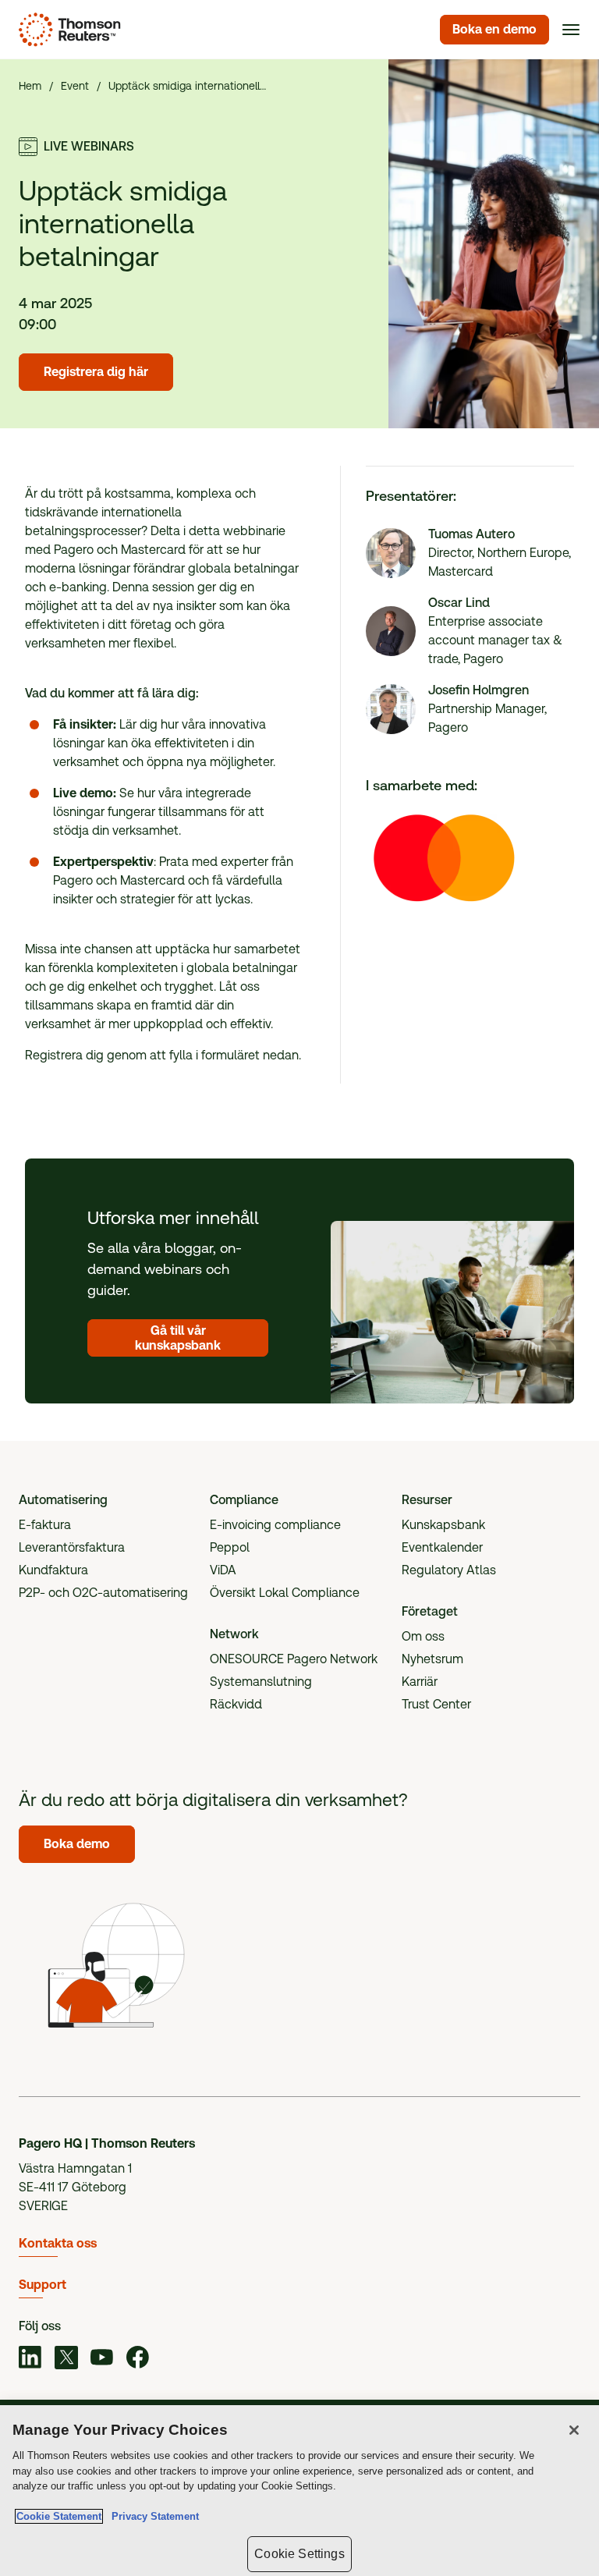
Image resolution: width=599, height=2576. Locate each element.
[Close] (574, 2430)
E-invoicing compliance (275, 1525)
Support (43, 2285)
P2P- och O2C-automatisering (103, 1593)
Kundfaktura (53, 1570)
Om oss (423, 1636)
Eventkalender (442, 1547)
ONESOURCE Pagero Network (294, 1659)
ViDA (223, 1570)
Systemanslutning (261, 1682)
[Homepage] (67, 30)
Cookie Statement (59, 2516)
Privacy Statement (152, 2516)
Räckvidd (236, 1704)
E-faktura (45, 1525)
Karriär (420, 1682)
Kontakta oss (58, 2243)
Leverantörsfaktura (72, 1547)
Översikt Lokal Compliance (285, 1593)
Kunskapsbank (443, 1525)
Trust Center (436, 1704)
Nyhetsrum (432, 1659)
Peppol (230, 1547)
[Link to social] (30, 2360)
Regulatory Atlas (449, 1570)
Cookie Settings (299, 2554)
